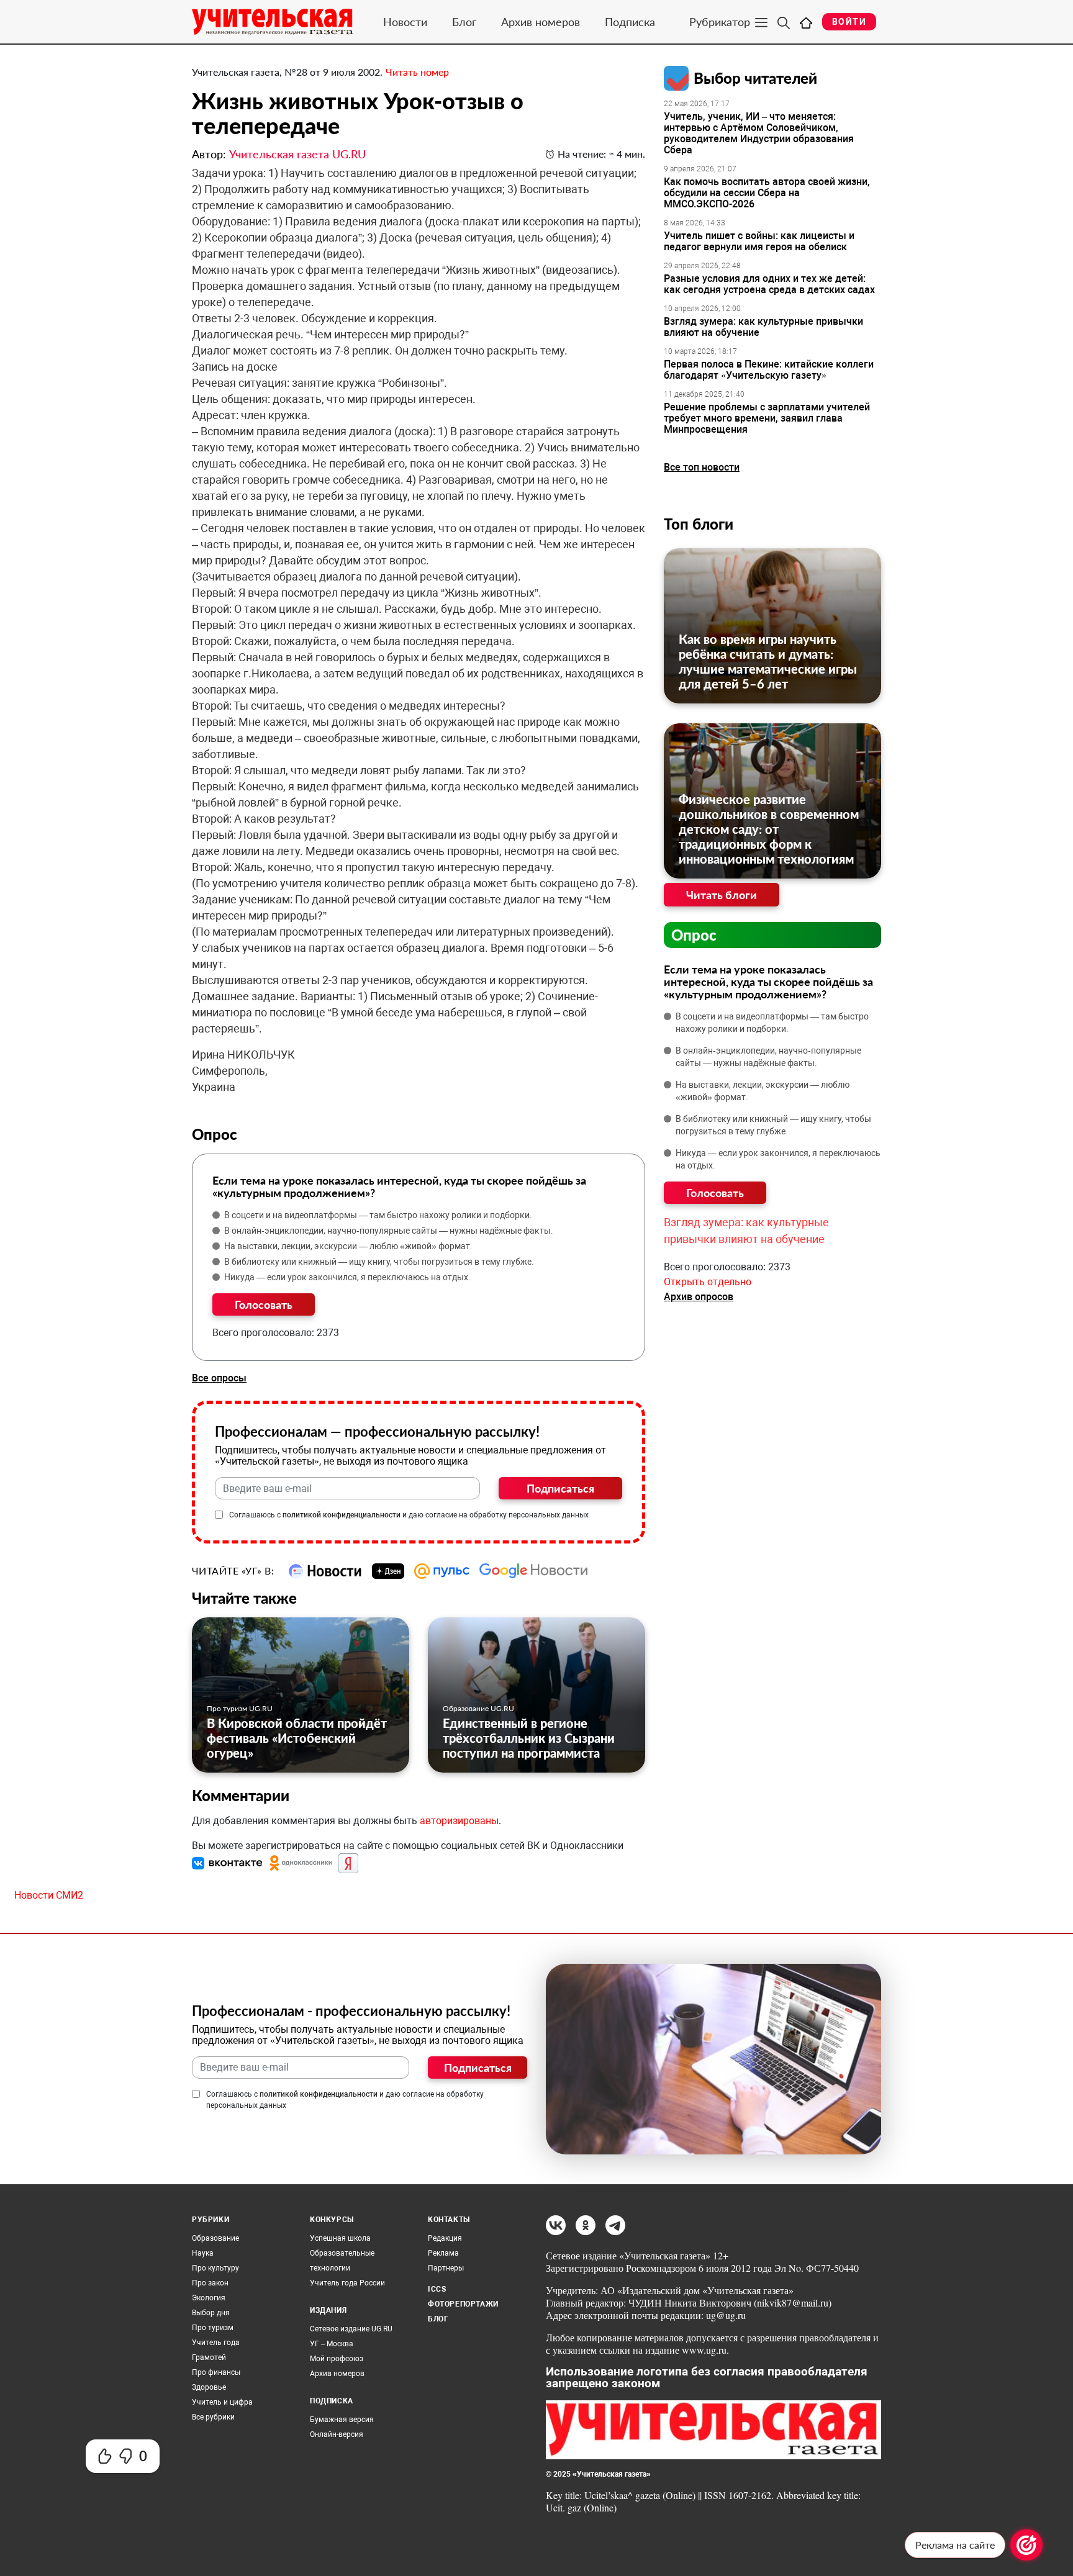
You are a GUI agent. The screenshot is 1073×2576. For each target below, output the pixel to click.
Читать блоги (722, 895)
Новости (405, 22)
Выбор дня (211, 2313)
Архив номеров (541, 22)
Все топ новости (702, 467)
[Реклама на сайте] (1026, 2545)
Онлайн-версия (337, 2434)
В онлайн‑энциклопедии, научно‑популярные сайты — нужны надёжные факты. (389, 1231)
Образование (215, 2238)
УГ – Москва (332, 2344)
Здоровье (209, 2387)
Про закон (210, 2283)
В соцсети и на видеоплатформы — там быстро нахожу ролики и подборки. (378, 1215)
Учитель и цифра (222, 2402)
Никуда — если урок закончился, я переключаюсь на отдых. (347, 1277)
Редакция (445, 2238)
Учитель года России (347, 2283)
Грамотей (209, 2357)
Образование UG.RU (478, 1708)
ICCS (437, 2289)
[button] (229, 1863)
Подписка (630, 22)
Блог (464, 22)
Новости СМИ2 (49, 1895)
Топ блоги (699, 524)
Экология (209, 2298)
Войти (849, 22)
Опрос (694, 935)
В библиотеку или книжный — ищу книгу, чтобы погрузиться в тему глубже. (379, 1262)
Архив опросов (699, 1297)
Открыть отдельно (708, 1282)
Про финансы (216, 2372)
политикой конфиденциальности (342, 1515)
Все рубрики (213, 2417)
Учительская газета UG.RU (297, 154)
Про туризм (213, 2328)
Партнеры (446, 2268)
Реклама (443, 2253)
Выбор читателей (755, 78)
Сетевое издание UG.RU (351, 2329)
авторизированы (459, 1821)
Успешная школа (340, 2238)
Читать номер (417, 72)
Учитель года (216, 2343)
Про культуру (215, 2268)
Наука (203, 2253)
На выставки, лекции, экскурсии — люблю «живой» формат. (348, 1246)
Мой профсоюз (337, 2359)
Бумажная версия (342, 2420)
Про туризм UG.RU (240, 1708)
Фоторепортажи (463, 2304)
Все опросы (219, 1378)
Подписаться (560, 1488)
